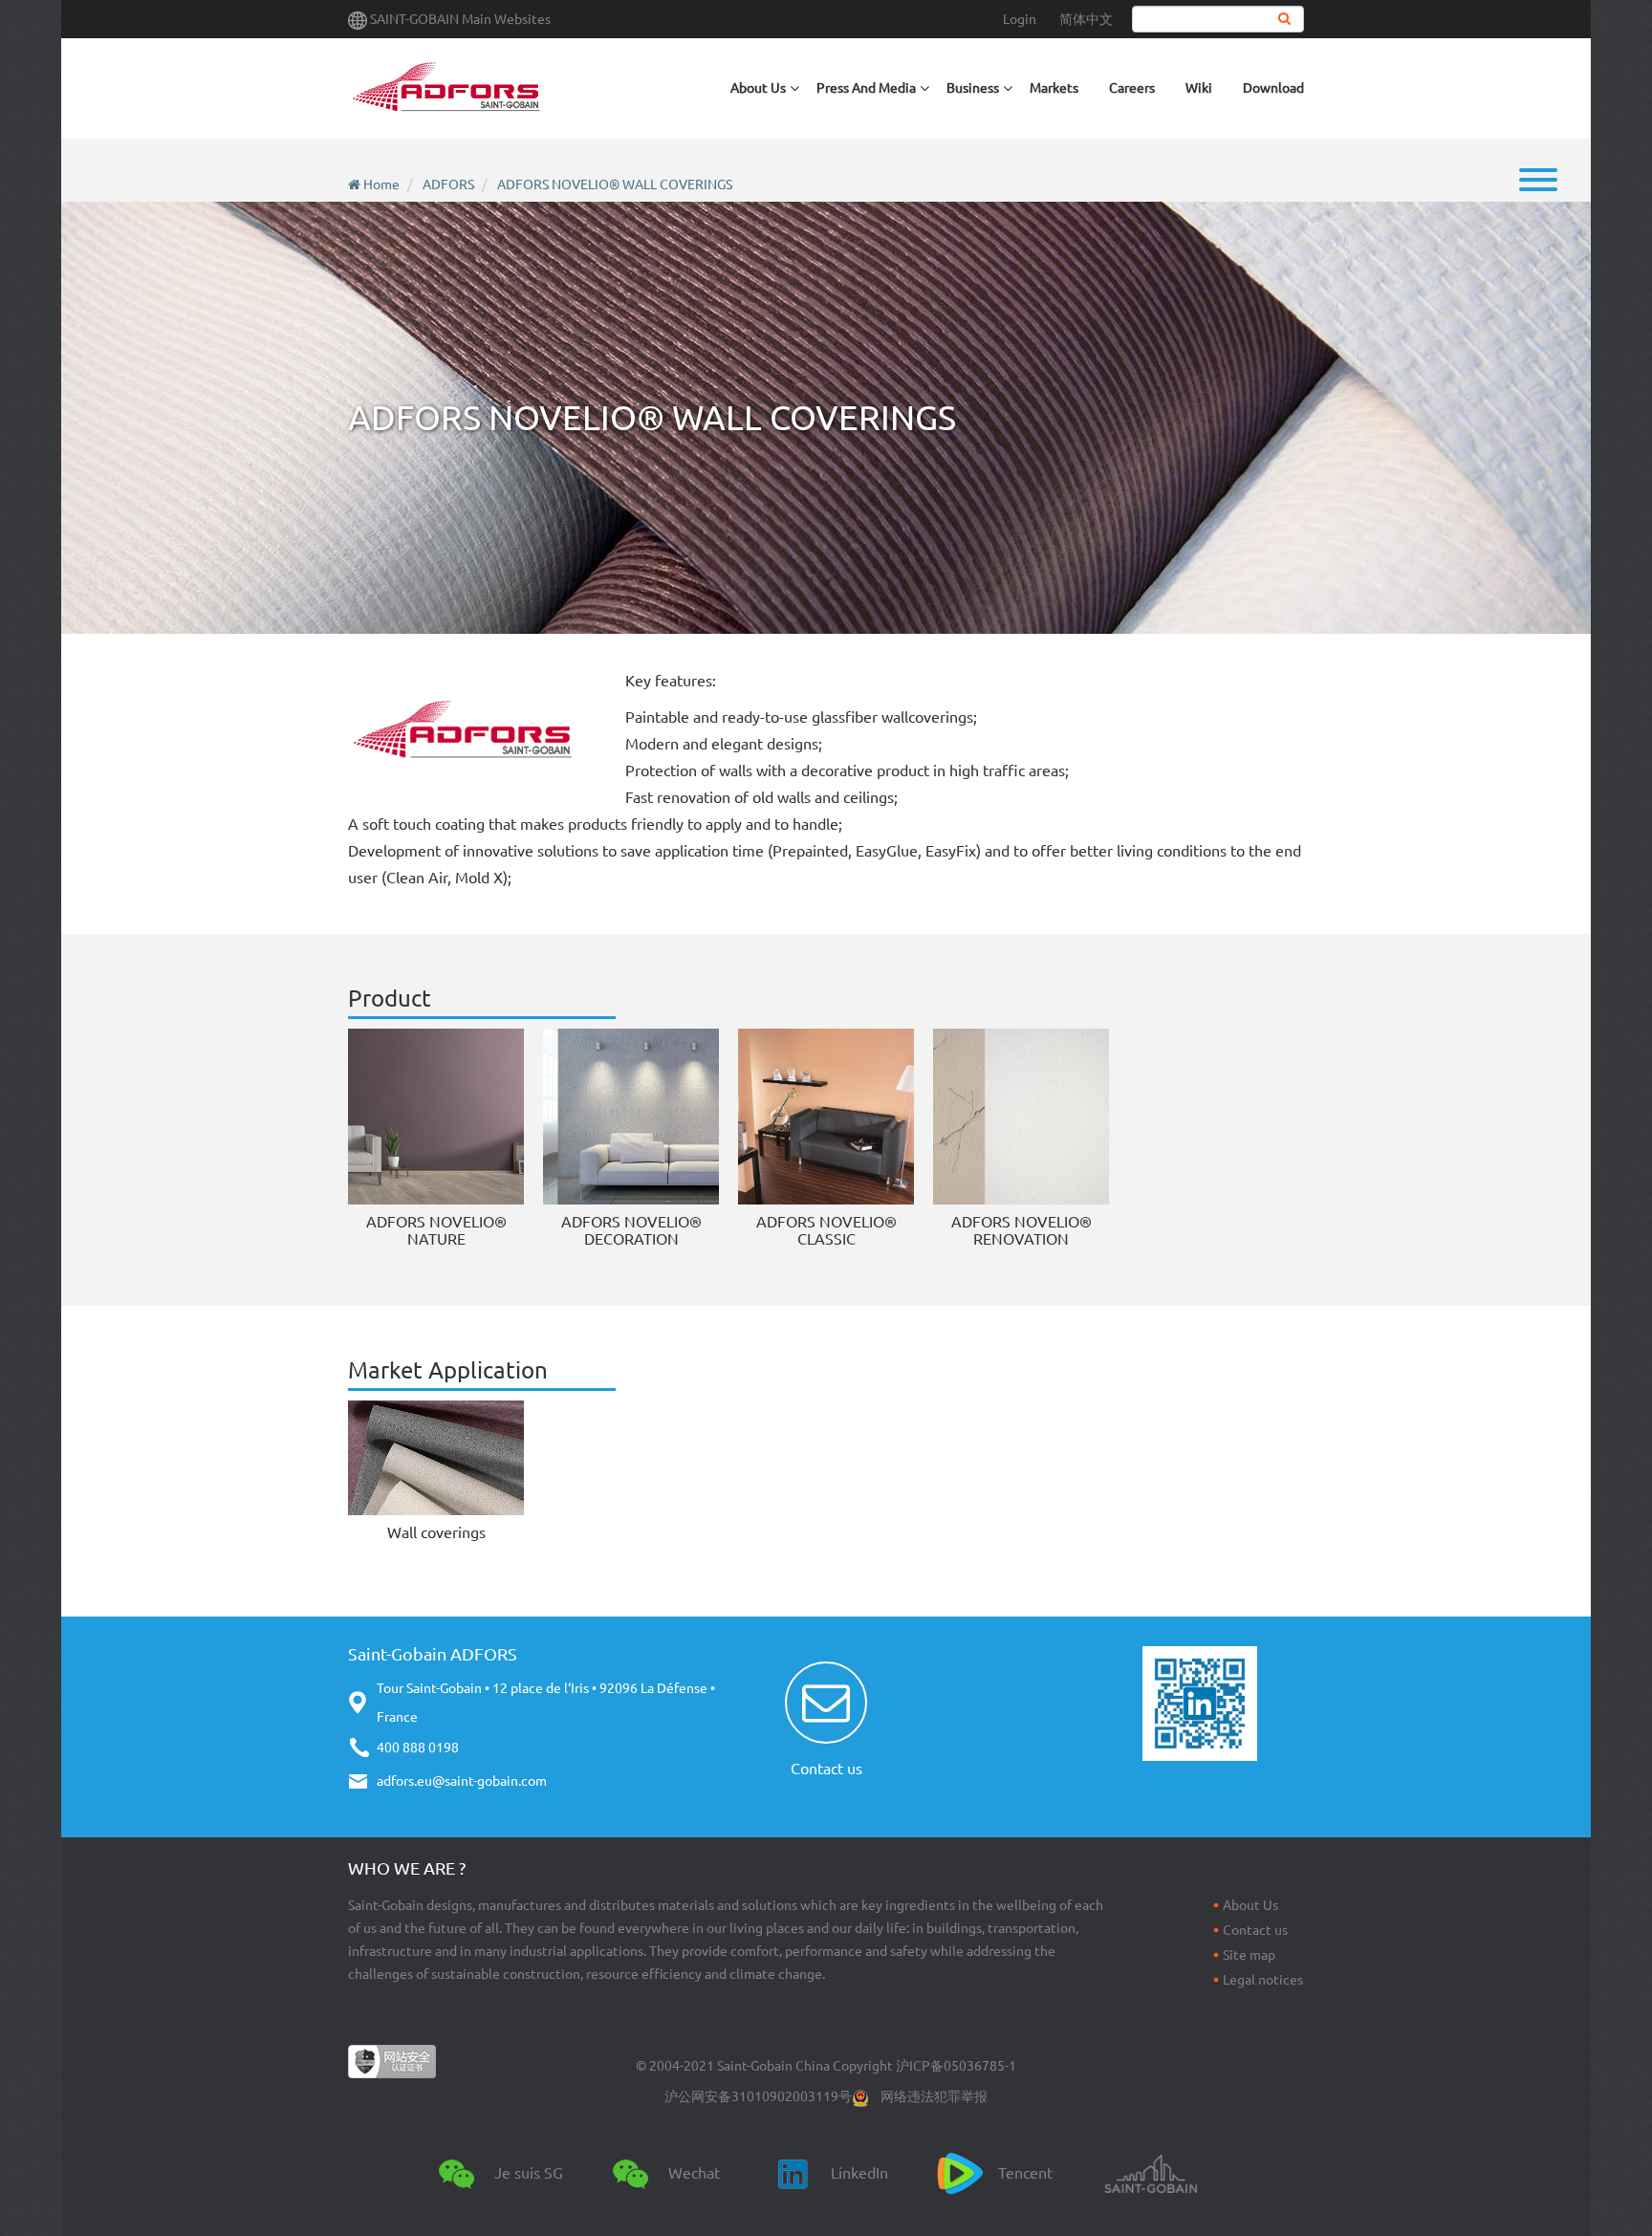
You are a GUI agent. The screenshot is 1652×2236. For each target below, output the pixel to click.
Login (1020, 19)
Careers (1132, 88)
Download (1273, 88)
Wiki (1199, 88)
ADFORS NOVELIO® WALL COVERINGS (615, 185)
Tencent (1025, 2173)
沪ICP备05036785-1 (956, 2066)
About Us (1250, 1905)
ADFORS (448, 185)
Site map (1249, 1955)
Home (381, 185)
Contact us (826, 1769)
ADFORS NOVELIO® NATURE (436, 1230)
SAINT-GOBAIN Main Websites (460, 19)
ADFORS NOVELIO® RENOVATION (1022, 1230)
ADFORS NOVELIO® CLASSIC (826, 1230)
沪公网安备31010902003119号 (758, 2096)
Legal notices (1263, 1980)
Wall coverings (436, 1532)
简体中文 (1086, 19)
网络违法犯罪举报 (934, 2096)
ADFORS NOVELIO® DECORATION (631, 1230)
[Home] (446, 88)
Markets (1054, 88)
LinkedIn (859, 2173)
